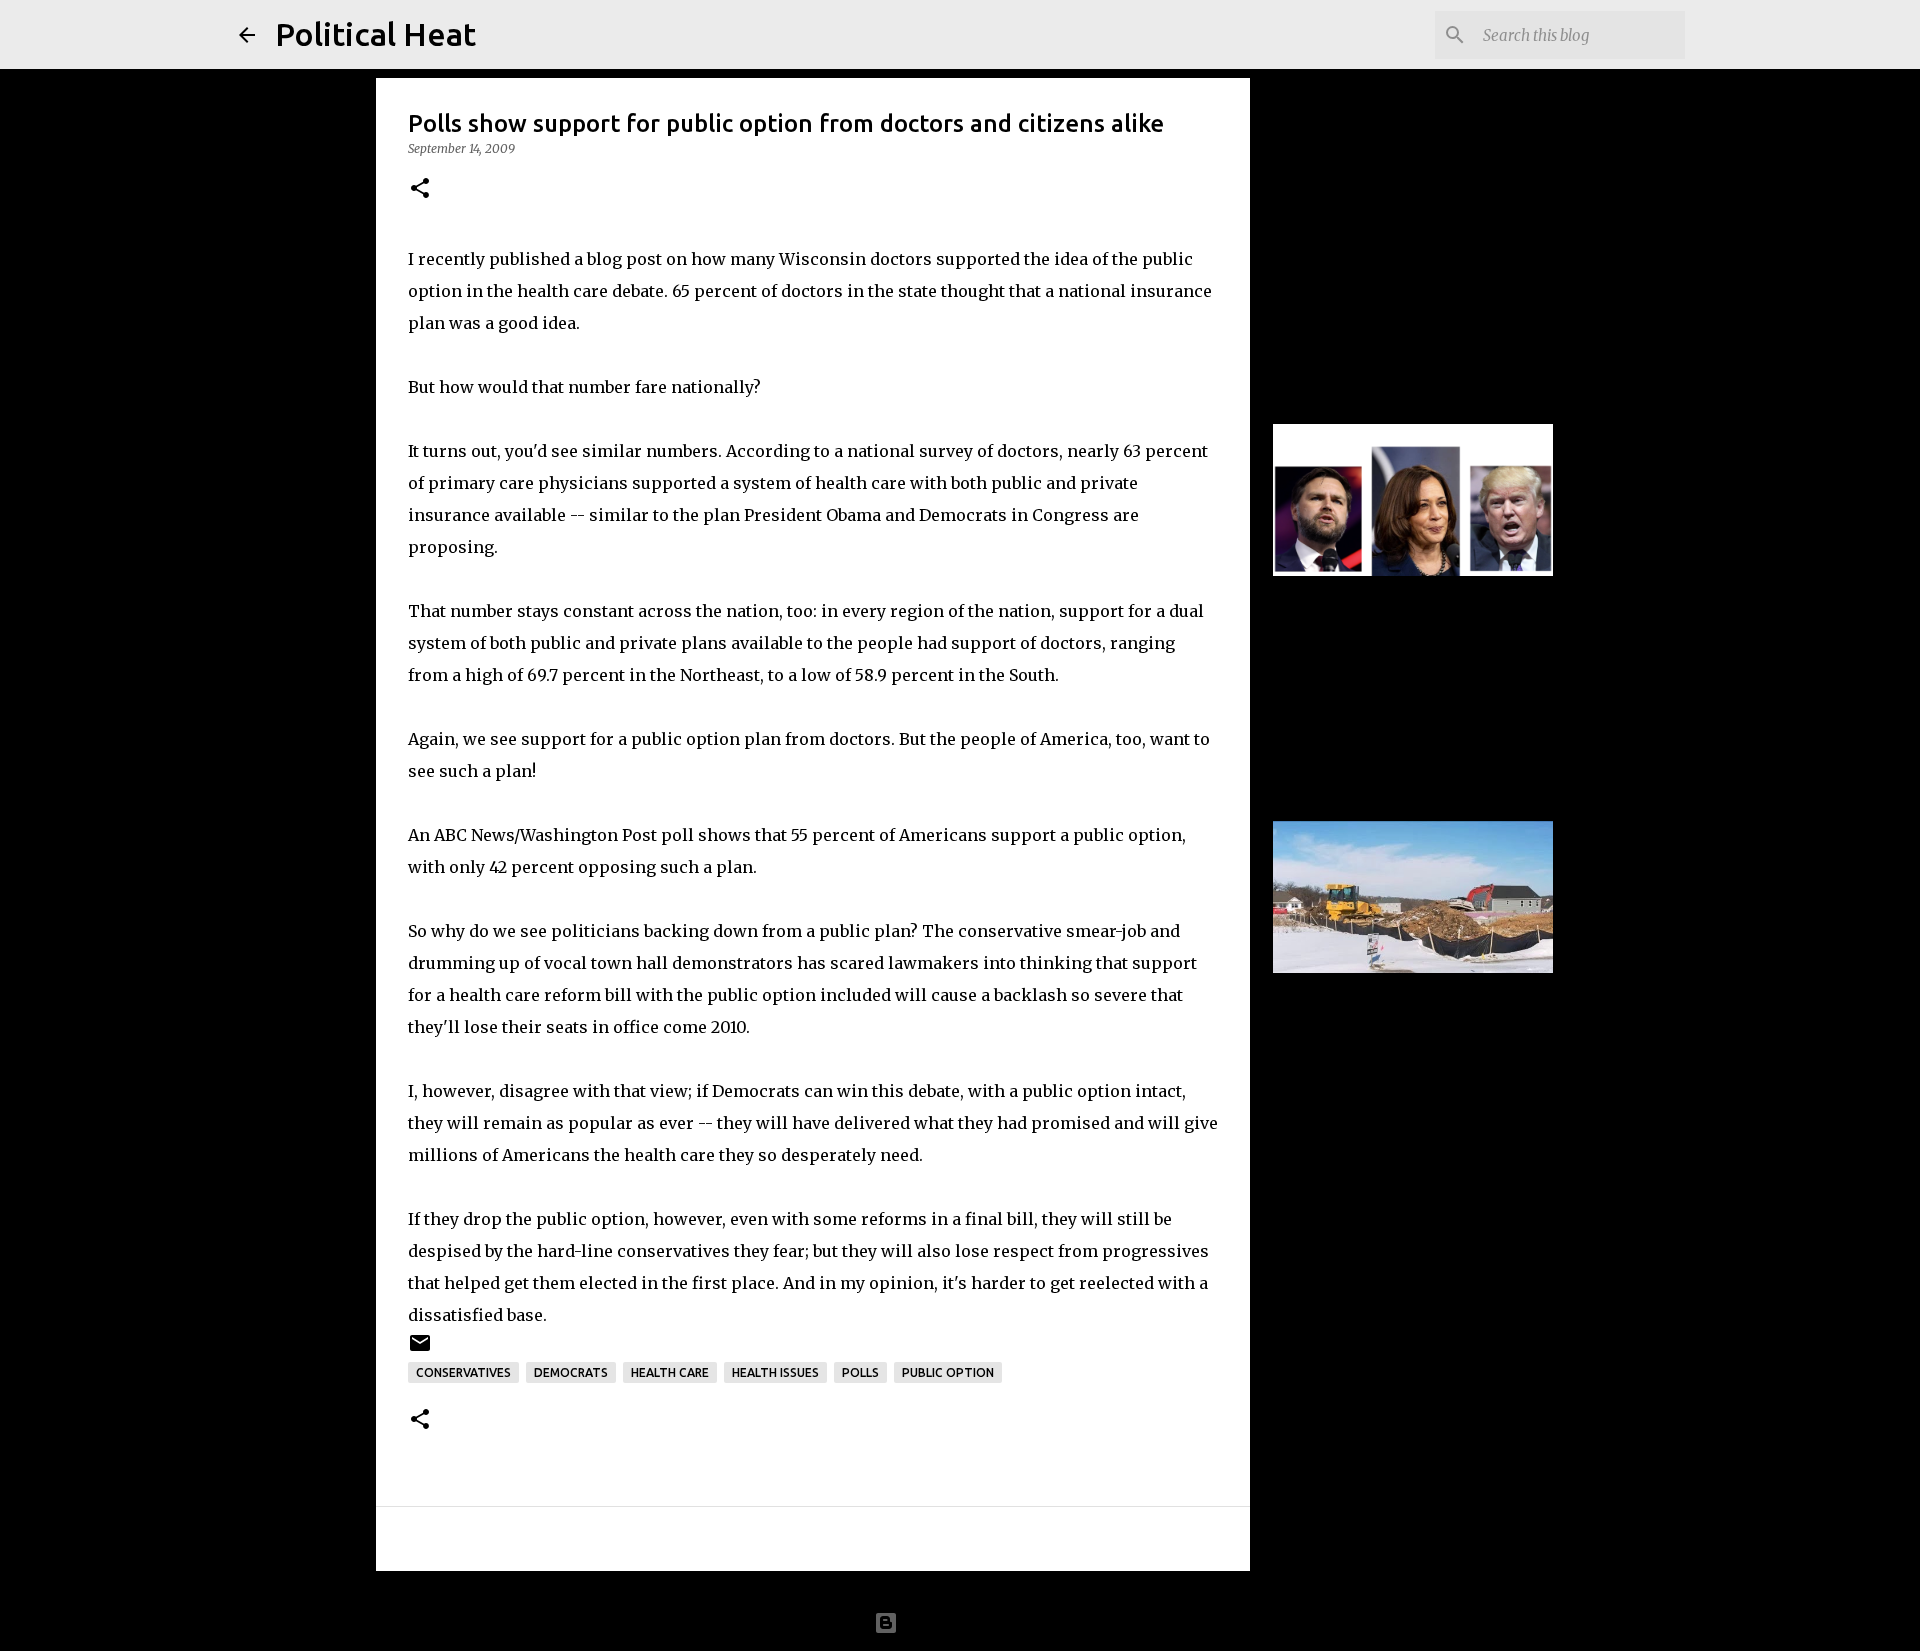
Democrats (571, 1372)
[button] (420, 189)
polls (860, 1372)
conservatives (463, 1372)
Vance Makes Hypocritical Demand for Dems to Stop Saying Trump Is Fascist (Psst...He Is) (1399, 622)
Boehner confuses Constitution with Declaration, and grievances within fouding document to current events (1392, 225)
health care (670, 1372)
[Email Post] (420, 1350)
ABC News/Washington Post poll (564, 835)
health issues (775, 1372)
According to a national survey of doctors (892, 451)
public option (948, 1372)
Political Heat (375, 34)
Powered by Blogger (972, 1623)
